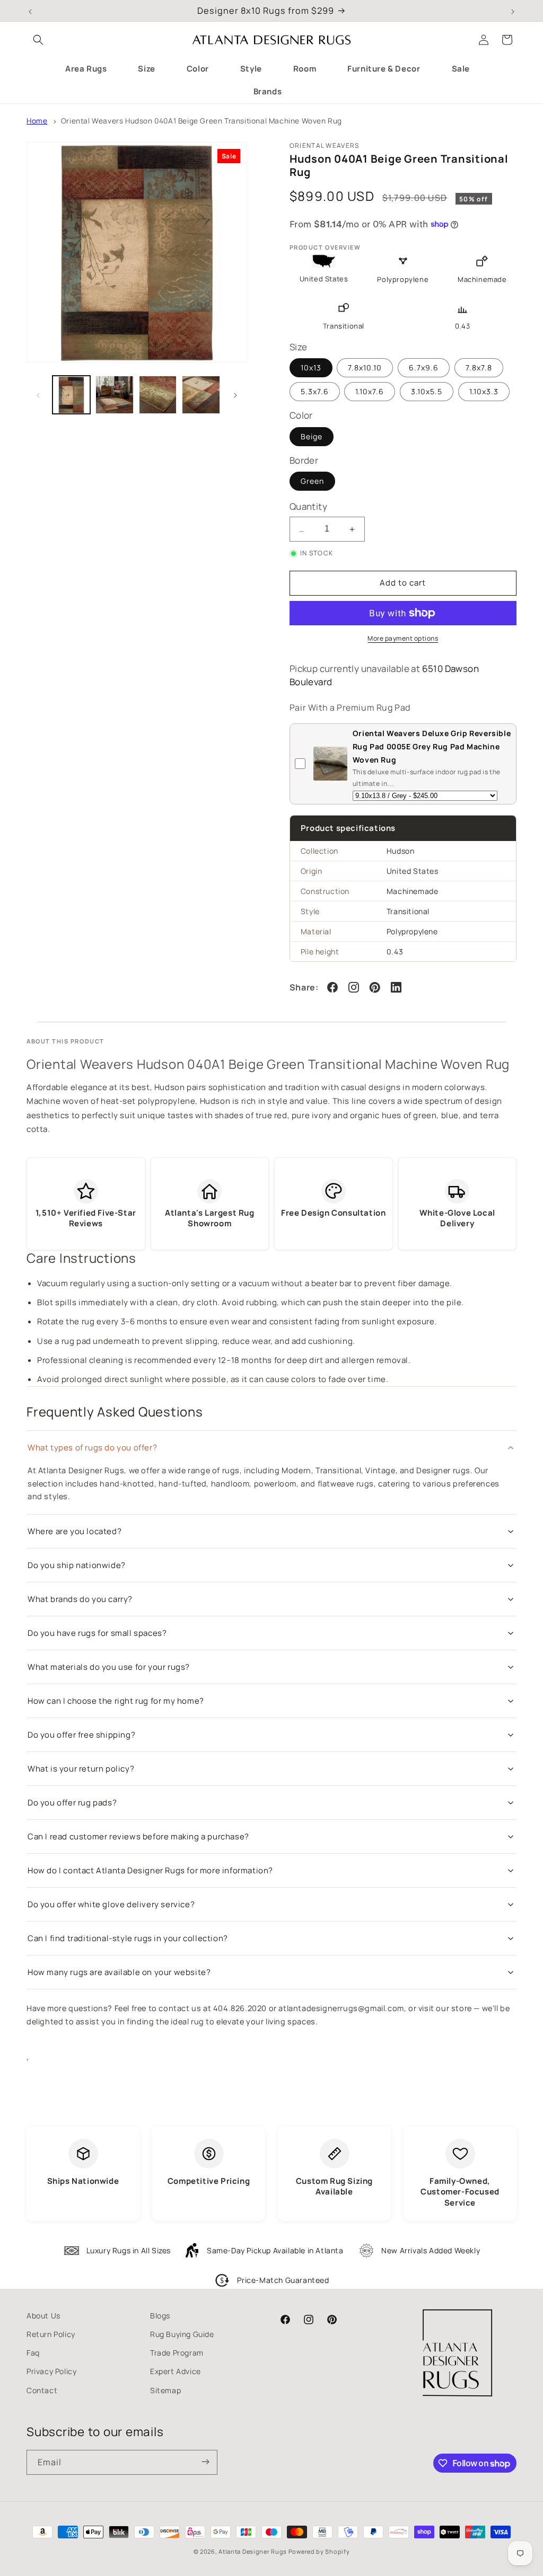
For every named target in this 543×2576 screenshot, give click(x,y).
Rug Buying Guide (182, 2334)
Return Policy (51, 2334)
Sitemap (165, 2390)
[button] (38, 40)
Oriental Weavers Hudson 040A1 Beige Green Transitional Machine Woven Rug (202, 121)
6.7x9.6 (424, 368)
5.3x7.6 (315, 391)
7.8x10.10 (365, 368)
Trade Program (177, 2353)
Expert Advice (176, 2371)
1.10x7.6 (370, 391)
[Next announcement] (513, 11)
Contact (42, 2390)
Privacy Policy (51, 2371)
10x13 (311, 368)
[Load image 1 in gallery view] (71, 395)
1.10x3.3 (484, 391)
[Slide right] (235, 395)
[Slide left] (38, 395)
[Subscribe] (205, 2462)
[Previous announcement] (30, 11)
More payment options (403, 638)
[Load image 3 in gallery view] (158, 395)
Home (37, 121)
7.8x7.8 (479, 368)
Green (312, 481)
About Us (43, 2316)
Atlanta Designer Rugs (253, 2551)
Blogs (160, 2316)
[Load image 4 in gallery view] (201, 395)
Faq (33, 2353)
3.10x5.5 (427, 391)
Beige (312, 436)
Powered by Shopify (319, 2551)
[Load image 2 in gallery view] (114, 395)
